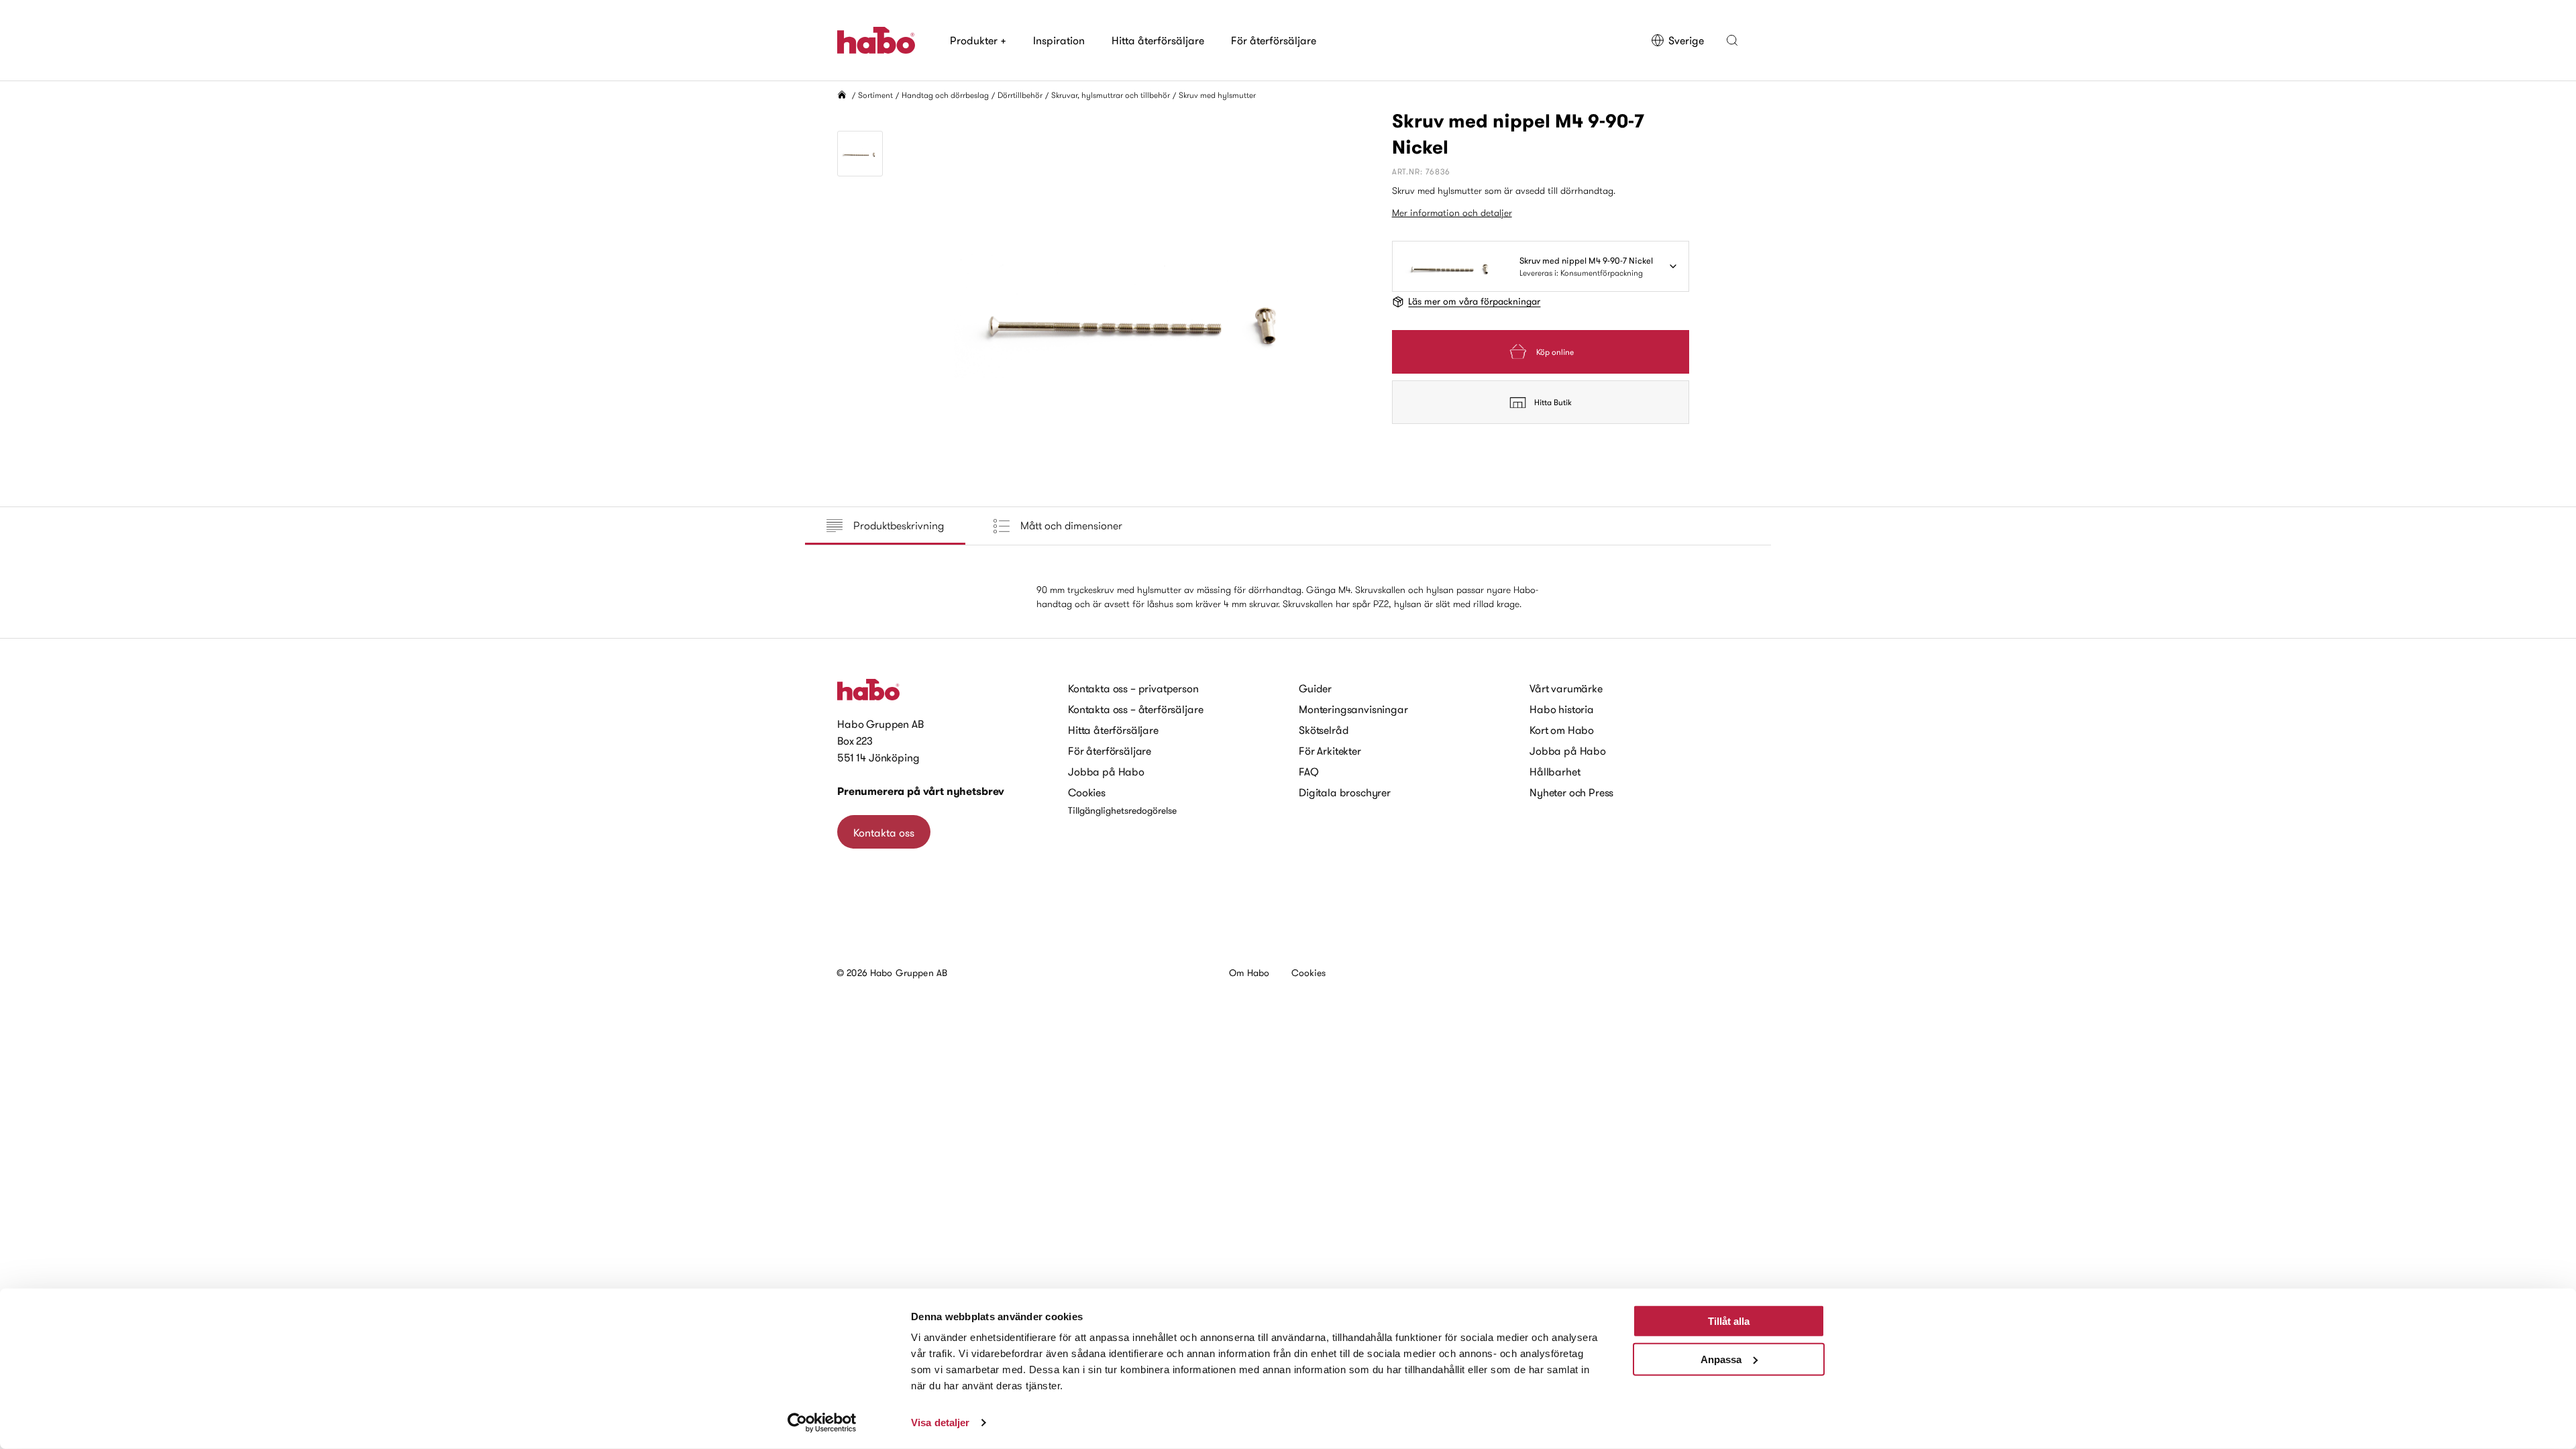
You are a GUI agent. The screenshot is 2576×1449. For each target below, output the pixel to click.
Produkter (978, 40)
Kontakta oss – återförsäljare (1135, 709)
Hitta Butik (1553, 402)
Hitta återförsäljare (1158, 40)
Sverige (1686, 40)
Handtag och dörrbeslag (945, 95)
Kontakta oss (884, 833)
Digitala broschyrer (1345, 792)
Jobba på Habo (1106, 771)
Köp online (1555, 352)
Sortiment (875, 95)
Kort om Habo (1562, 730)
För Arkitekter (1330, 751)
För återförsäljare (1274, 40)
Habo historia (1562, 709)
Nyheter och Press (1571, 792)
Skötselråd (1324, 730)
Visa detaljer (940, 1423)
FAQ (1309, 771)
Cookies (1087, 792)
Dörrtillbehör (1020, 95)
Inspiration (1059, 40)
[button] (1732, 40)
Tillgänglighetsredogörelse (1122, 810)
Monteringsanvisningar (1353, 709)
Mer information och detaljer (1452, 213)
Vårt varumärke (1566, 688)
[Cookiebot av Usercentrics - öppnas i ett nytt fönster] (822, 1423)
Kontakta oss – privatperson (1133, 688)
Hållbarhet (1555, 771)
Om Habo (1249, 973)
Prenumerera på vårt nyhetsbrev (921, 791)
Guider (1315, 688)
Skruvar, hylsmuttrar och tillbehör (1111, 95)
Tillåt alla (1729, 1321)
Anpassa (1721, 1359)
